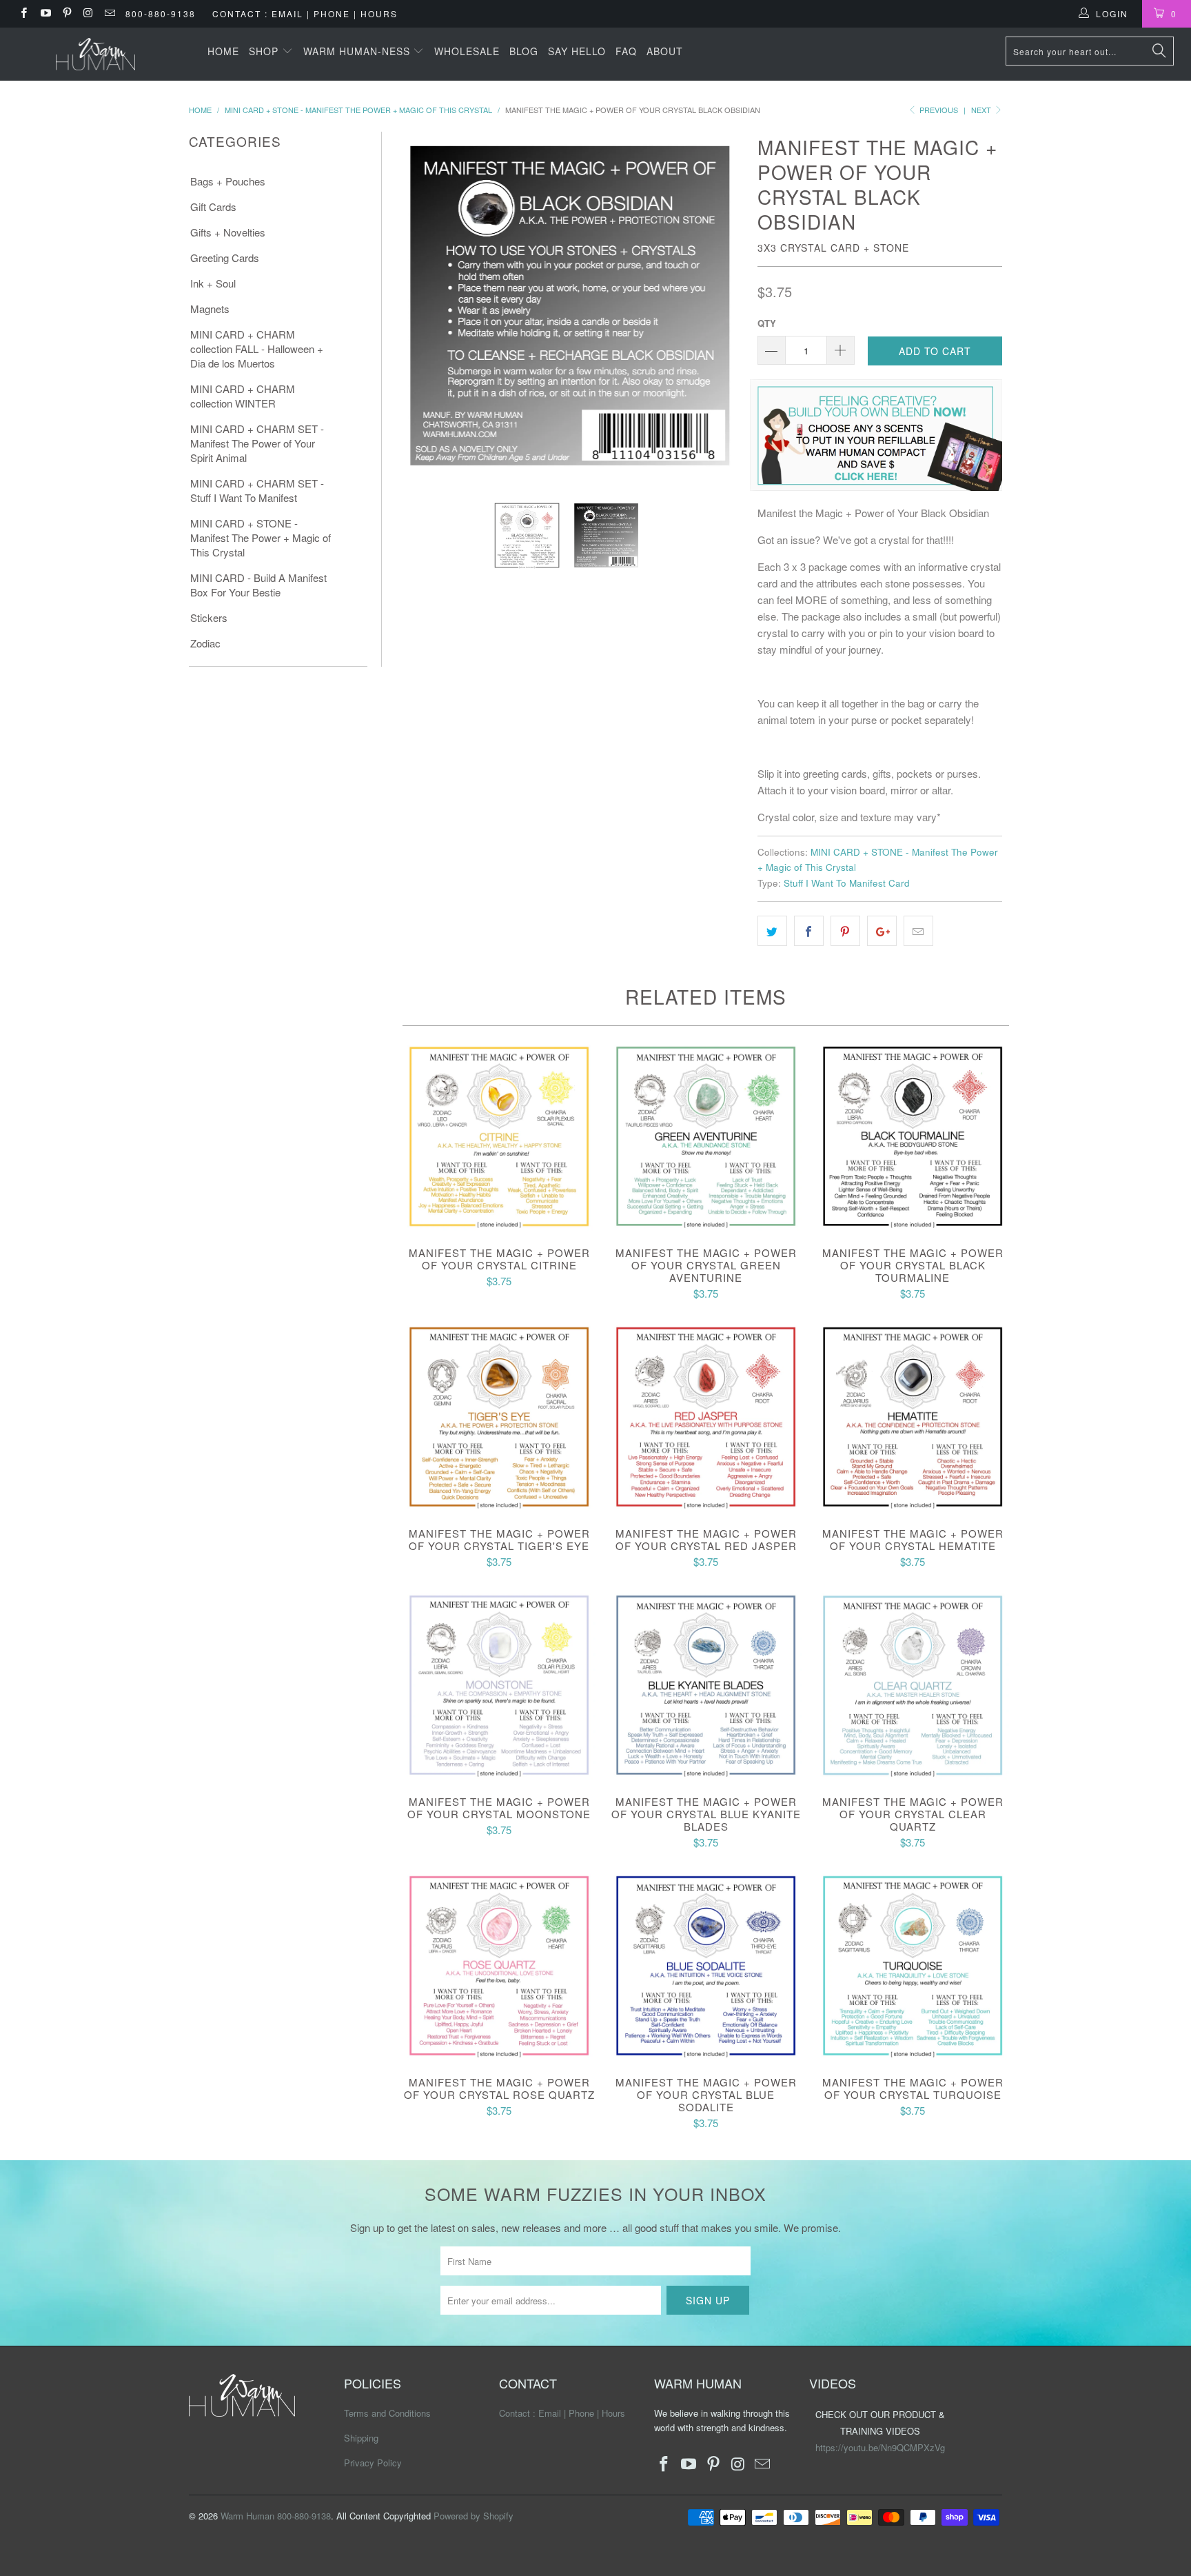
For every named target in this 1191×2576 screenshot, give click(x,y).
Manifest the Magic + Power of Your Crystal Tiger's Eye (499, 1417)
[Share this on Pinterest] (845, 931)
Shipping (361, 2438)
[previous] (414, 306)
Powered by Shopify (474, 2516)
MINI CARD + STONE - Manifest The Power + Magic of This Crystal (261, 537)
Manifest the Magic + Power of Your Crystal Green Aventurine (706, 1136)
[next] (725, 306)
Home (223, 51)
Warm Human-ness (358, 51)
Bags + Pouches (228, 181)
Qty (767, 323)
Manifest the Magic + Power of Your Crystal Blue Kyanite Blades (706, 1685)
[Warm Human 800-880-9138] (95, 54)
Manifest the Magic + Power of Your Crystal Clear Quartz (913, 1685)
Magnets (210, 309)
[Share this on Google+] (882, 931)
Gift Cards (213, 207)
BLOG (524, 51)
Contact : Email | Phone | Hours (305, 13)
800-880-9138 (161, 13)
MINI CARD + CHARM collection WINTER (243, 396)
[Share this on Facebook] (809, 931)
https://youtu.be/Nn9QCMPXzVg (880, 2447)
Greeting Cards (225, 258)
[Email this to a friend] (918, 931)
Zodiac (205, 643)
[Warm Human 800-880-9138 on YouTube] (44, 13)
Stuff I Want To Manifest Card (847, 883)
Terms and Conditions (387, 2413)
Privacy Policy (373, 2463)
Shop (265, 51)
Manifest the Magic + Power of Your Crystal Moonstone (499, 1685)
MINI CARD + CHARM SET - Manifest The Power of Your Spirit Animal (257, 443)
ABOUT (665, 51)
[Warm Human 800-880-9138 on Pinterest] (67, 13)
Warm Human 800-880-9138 (276, 2516)
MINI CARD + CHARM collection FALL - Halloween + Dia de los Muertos (257, 349)
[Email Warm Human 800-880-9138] (109, 13)
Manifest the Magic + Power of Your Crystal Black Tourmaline (913, 1136)
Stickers (209, 617)
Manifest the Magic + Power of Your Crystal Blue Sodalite (706, 1966)
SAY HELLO (577, 51)
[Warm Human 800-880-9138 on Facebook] (23, 13)
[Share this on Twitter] (772, 931)
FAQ (626, 51)
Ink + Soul (213, 283)
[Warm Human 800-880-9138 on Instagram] (88, 13)
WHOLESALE (467, 51)
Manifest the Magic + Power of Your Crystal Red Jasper (706, 1417)
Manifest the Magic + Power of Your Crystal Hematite (913, 1417)
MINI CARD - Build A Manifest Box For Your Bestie (258, 585)
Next (982, 110)
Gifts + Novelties (228, 232)
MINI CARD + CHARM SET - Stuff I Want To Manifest (257, 490)
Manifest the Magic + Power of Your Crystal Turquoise (913, 1966)
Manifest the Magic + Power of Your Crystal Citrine (499, 1136)
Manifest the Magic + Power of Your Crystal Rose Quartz (499, 1966)
